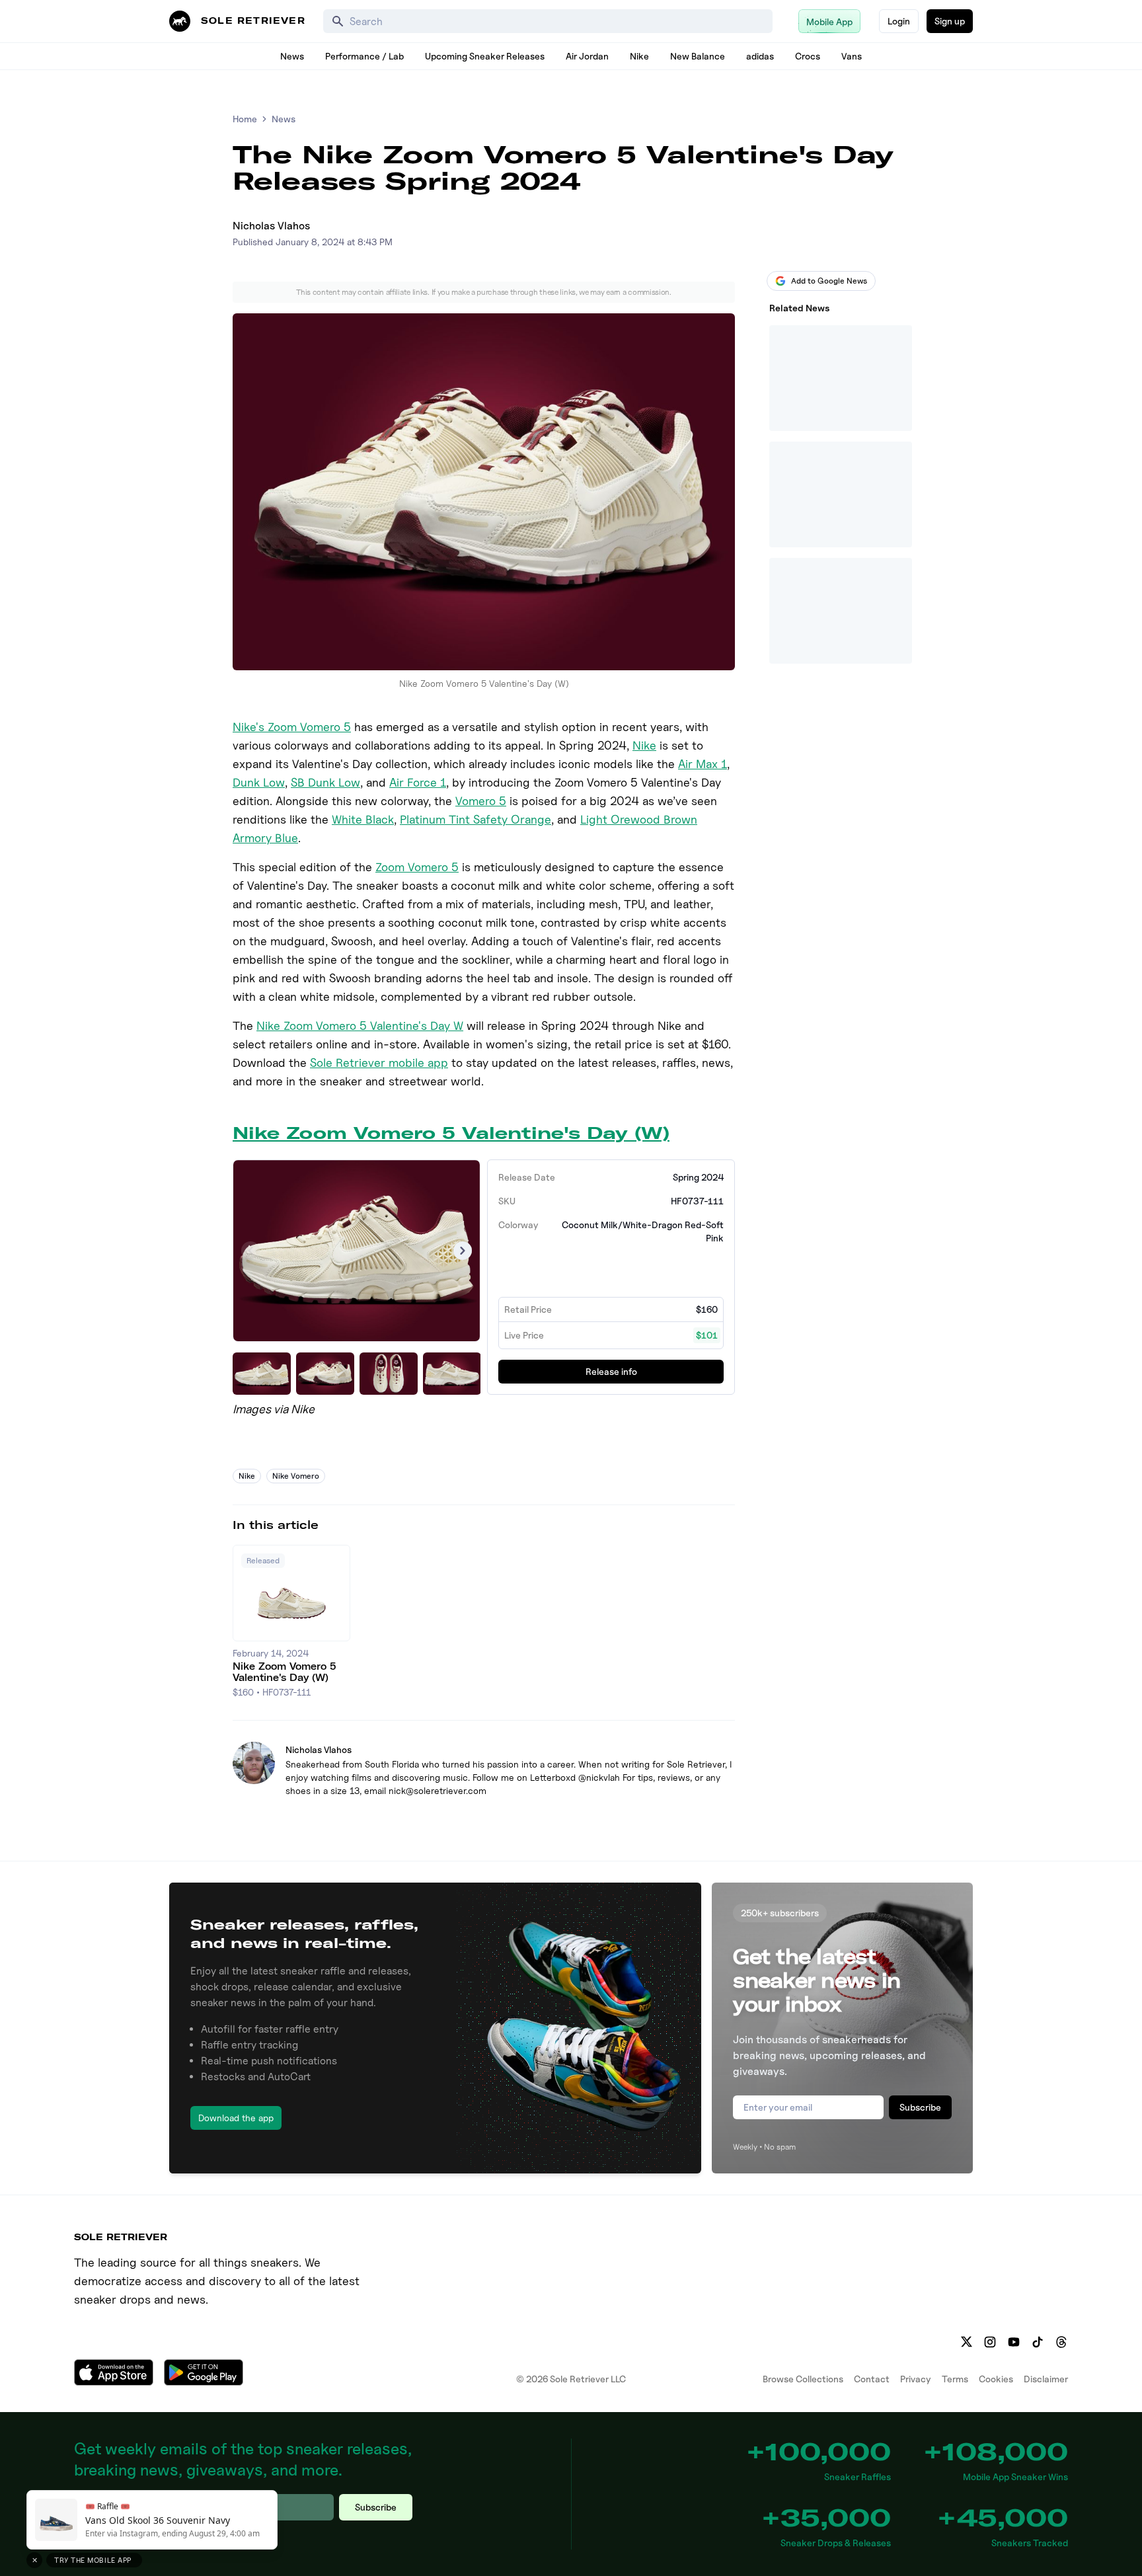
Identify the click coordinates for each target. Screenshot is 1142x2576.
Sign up (950, 21)
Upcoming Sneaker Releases (485, 56)
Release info (611, 1371)
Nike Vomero (296, 1476)
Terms (955, 2379)
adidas (760, 56)
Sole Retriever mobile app (379, 1063)
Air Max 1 (703, 764)
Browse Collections (803, 2379)
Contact (872, 2379)
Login (899, 21)
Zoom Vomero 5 (417, 867)
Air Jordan (587, 56)
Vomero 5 (481, 801)
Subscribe (920, 2107)
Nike (639, 56)
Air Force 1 (418, 782)
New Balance (698, 56)
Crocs (808, 56)
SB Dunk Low (325, 782)
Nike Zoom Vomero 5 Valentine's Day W (360, 1026)
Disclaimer (1046, 2379)
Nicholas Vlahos (271, 226)
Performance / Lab (364, 56)
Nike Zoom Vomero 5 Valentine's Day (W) (451, 1133)
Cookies (996, 2379)
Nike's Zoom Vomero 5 (292, 727)
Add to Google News (829, 281)
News (292, 56)
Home (245, 119)
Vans (852, 56)
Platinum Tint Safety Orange (476, 819)
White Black (363, 819)
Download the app (236, 2118)
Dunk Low (259, 782)
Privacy (916, 2379)
